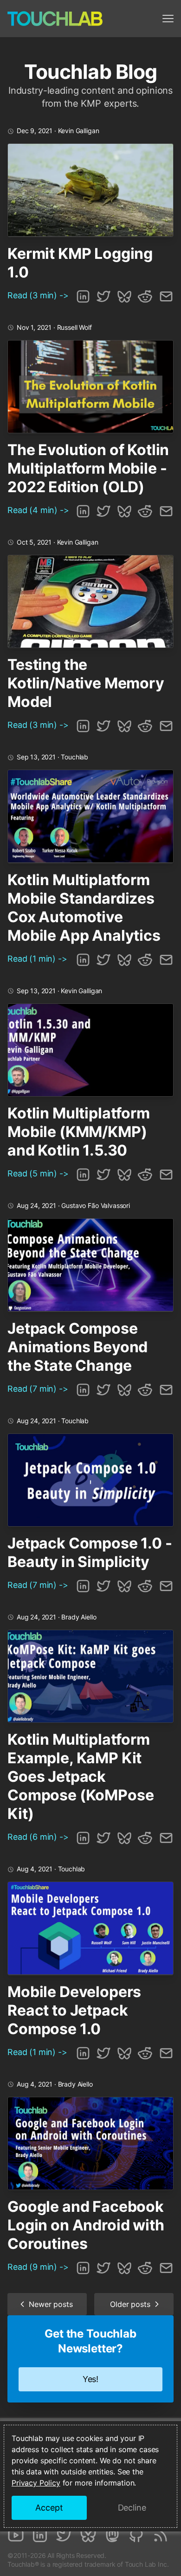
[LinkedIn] (40, 2535)
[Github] (136, 2535)
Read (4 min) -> (38, 510)
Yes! (90, 2379)
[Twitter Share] (103, 296)
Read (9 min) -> (38, 2267)
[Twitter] (64, 2535)
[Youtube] (16, 2535)
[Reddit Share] (145, 296)
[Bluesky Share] (124, 296)
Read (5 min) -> (38, 1173)
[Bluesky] (88, 2535)
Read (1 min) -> (37, 959)
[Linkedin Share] (83, 296)
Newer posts (51, 2304)
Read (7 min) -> (38, 1389)
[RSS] (161, 2535)
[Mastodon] (112, 2535)
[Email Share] (166, 296)
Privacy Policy (36, 2483)
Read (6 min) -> (38, 1837)
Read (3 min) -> (38, 295)
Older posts (130, 2304)
